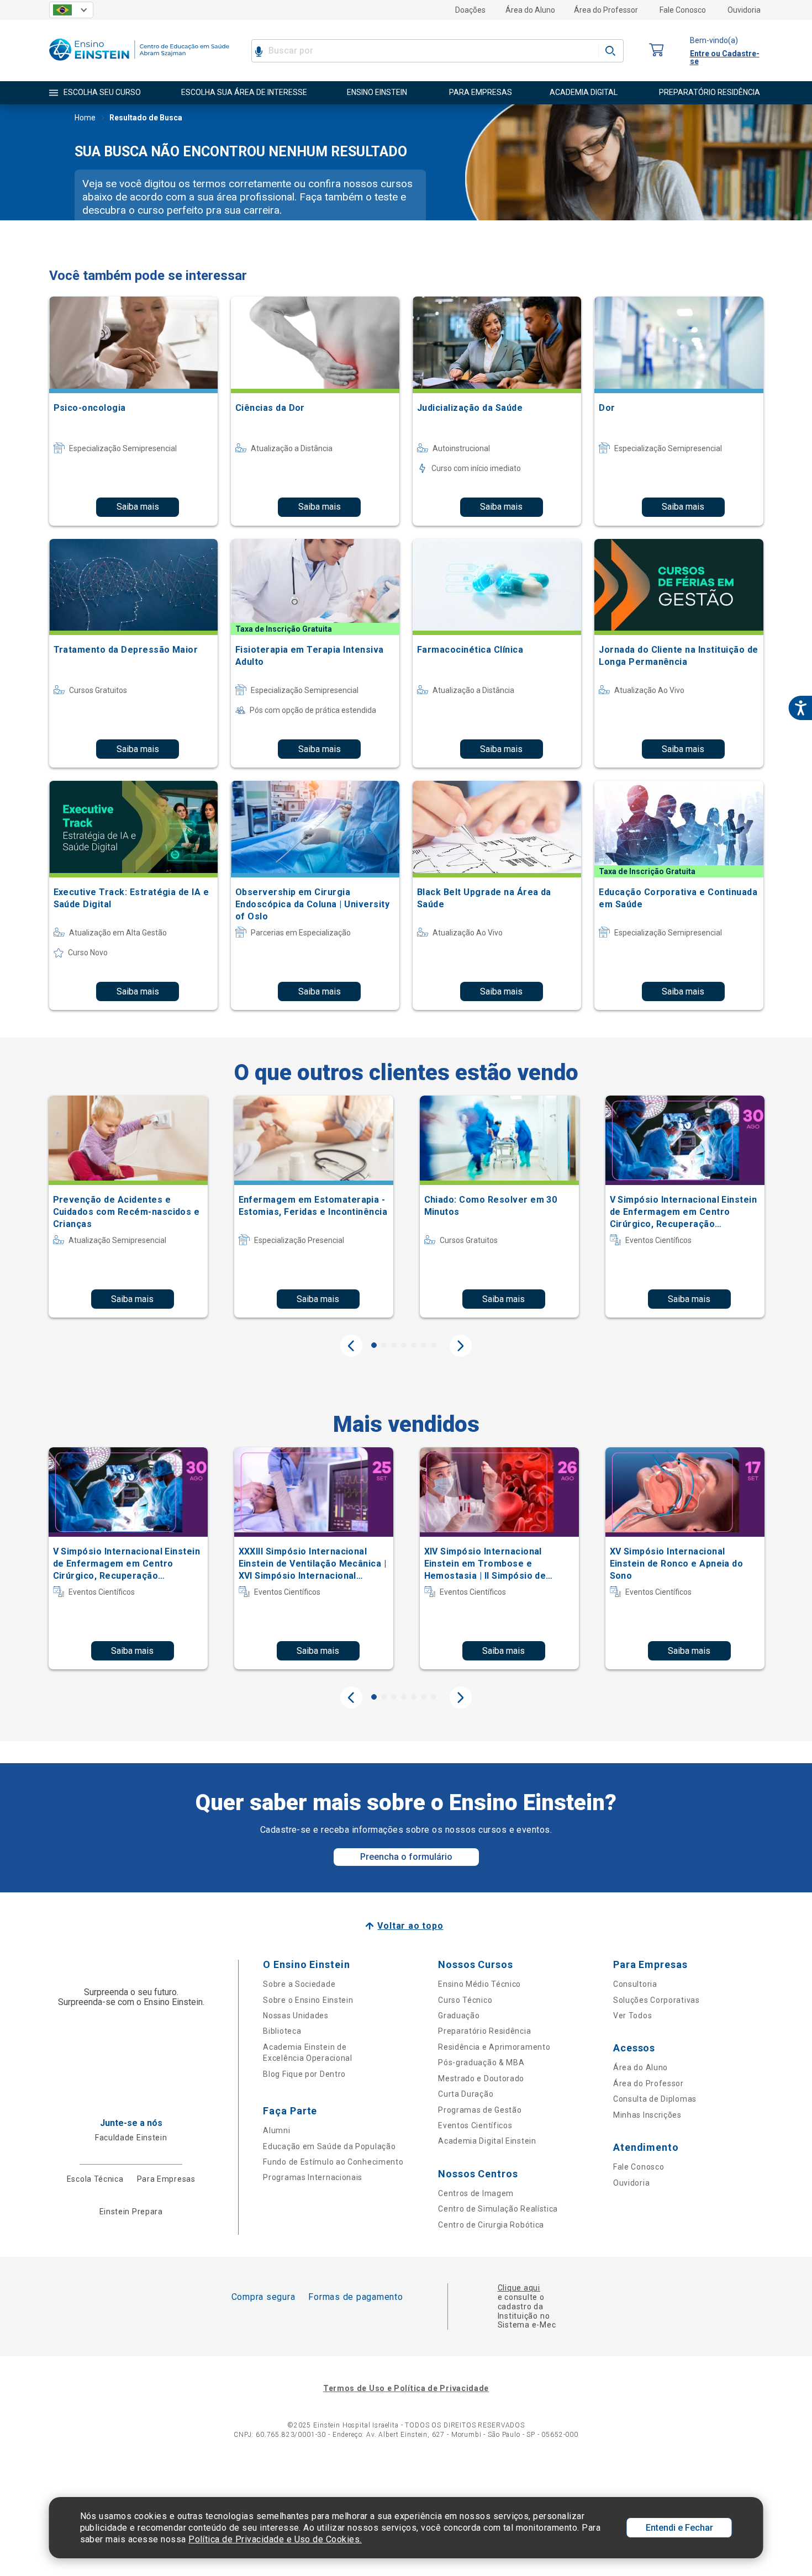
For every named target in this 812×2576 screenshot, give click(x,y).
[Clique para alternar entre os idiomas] (71, 10)
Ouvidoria (744, 10)
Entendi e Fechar (679, 2528)
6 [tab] (424, 1345)
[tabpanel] (128, 1207)
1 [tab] (374, 1345)
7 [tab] (434, 1345)
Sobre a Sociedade (299, 1984)
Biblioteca (282, 2031)
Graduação (459, 2016)
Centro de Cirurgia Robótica (491, 2225)
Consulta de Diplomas (655, 2099)
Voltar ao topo (410, 1926)
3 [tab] (394, 1345)
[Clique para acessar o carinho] (657, 51)
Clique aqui (519, 2288)
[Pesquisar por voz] (259, 51)
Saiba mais (138, 507)
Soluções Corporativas (657, 2000)
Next (461, 1346)
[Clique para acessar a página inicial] (139, 63)
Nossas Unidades (296, 2016)
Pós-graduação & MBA (481, 2062)
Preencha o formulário (406, 1857)
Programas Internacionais (313, 2177)
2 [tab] (384, 1345)
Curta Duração (466, 2094)
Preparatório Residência (484, 2031)
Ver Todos (632, 2016)
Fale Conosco (683, 10)
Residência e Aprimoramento (494, 2047)
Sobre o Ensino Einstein (308, 2000)
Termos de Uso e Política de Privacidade (406, 2388)
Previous (351, 1346)
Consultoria (635, 1984)
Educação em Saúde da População (329, 2146)
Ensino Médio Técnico (479, 1984)
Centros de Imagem (476, 2193)
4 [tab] (404, 1345)
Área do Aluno (530, 10)
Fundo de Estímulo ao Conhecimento (333, 2162)
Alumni (276, 2130)
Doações (470, 10)
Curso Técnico (465, 2000)
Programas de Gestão (480, 2110)
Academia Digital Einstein (487, 2141)
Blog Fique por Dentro (304, 2074)
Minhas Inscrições (647, 2115)
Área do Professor (606, 10)
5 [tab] (414, 1345)
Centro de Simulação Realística (498, 2209)
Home (85, 118)
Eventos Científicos (475, 2125)
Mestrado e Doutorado (481, 2078)
